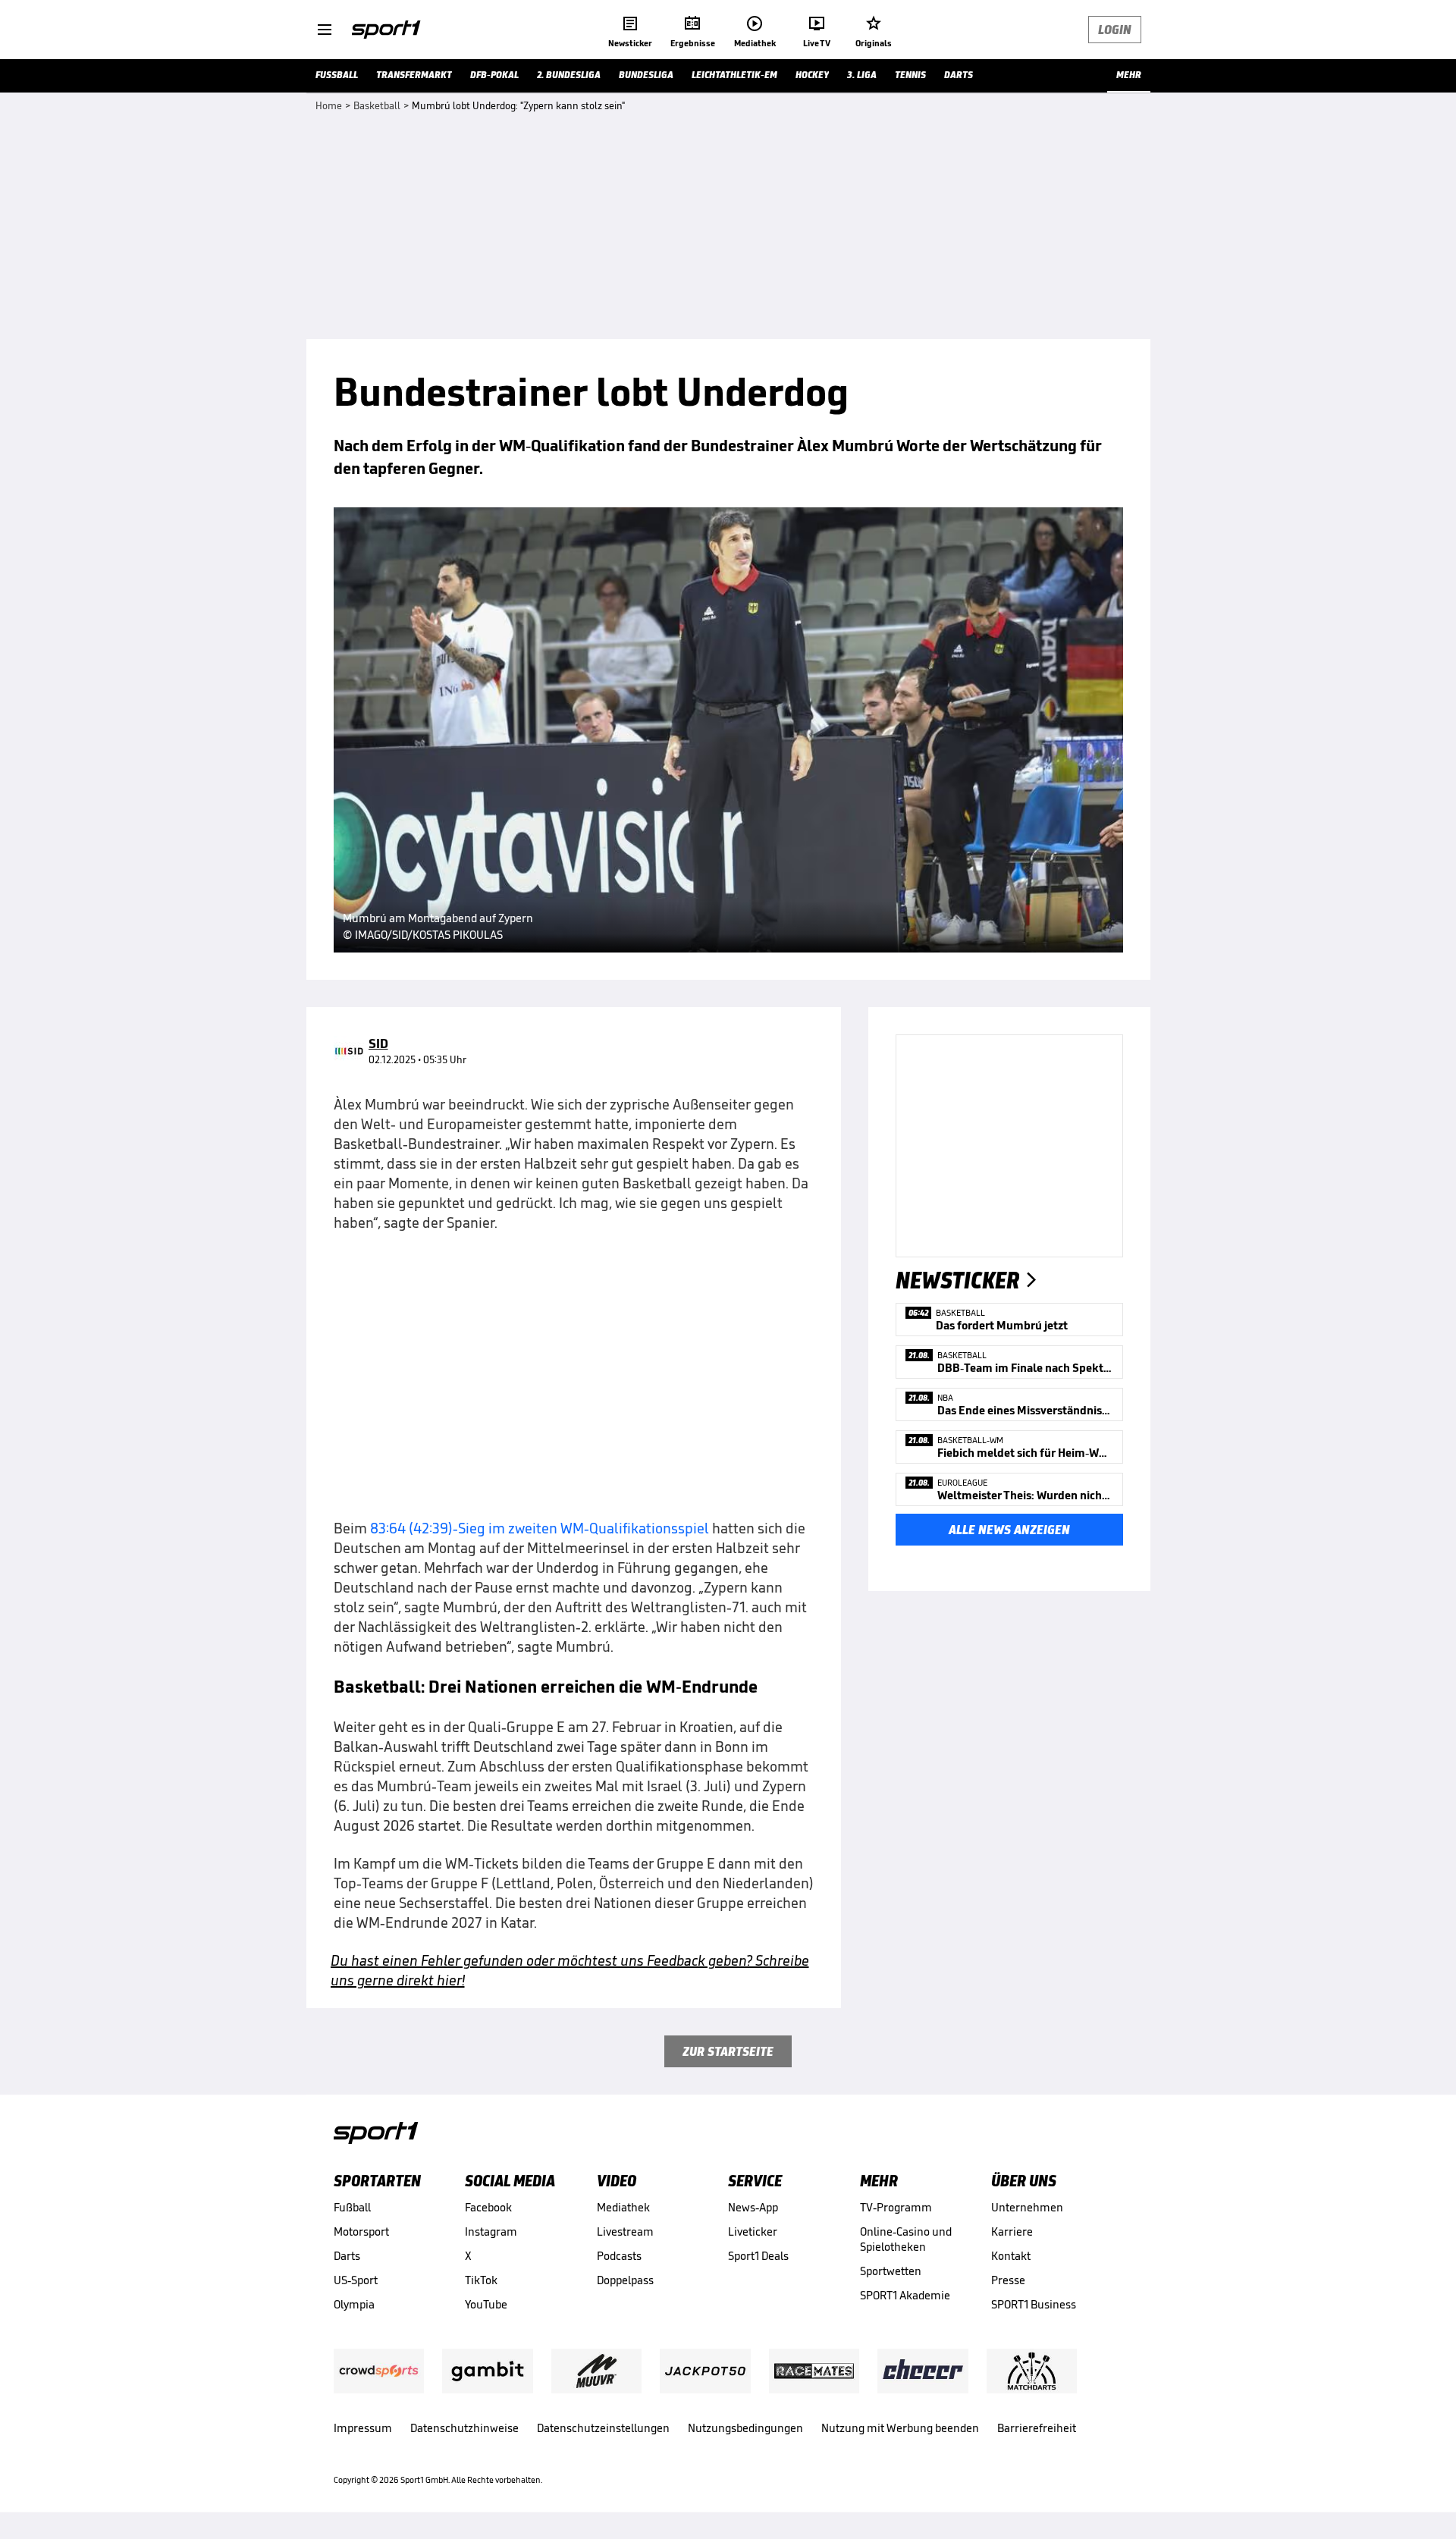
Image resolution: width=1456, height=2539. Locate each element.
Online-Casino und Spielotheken (906, 2239)
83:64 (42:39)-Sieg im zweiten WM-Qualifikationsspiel (540, 1528)
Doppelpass (625, 2280)
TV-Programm (896, 2207)
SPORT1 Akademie (905, 2295)
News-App (753, 2207)
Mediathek (623, 2207)
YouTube (486, 2304)
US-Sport (356, 2280)
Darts (347, 2256)
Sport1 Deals (758, 2256)
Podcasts (619, 2256)
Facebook (488, 2207)
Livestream (625, 2231)
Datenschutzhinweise (464, 2428)
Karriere (1012, 2231)
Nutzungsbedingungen (745, 2428)
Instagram (491, 2231)
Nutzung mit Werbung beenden (900, 2428)
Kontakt (1011, 2256)
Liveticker (753, 2231)
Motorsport (361, 2231)
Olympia (354, 2304)
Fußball (352, 2207)
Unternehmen (1027, 2207)
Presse (1008, 2280)
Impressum (363, 2428)
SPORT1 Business (1034, 2304)
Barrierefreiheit (1037, 2428)
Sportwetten (891, 2271)
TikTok (481, 2280)
